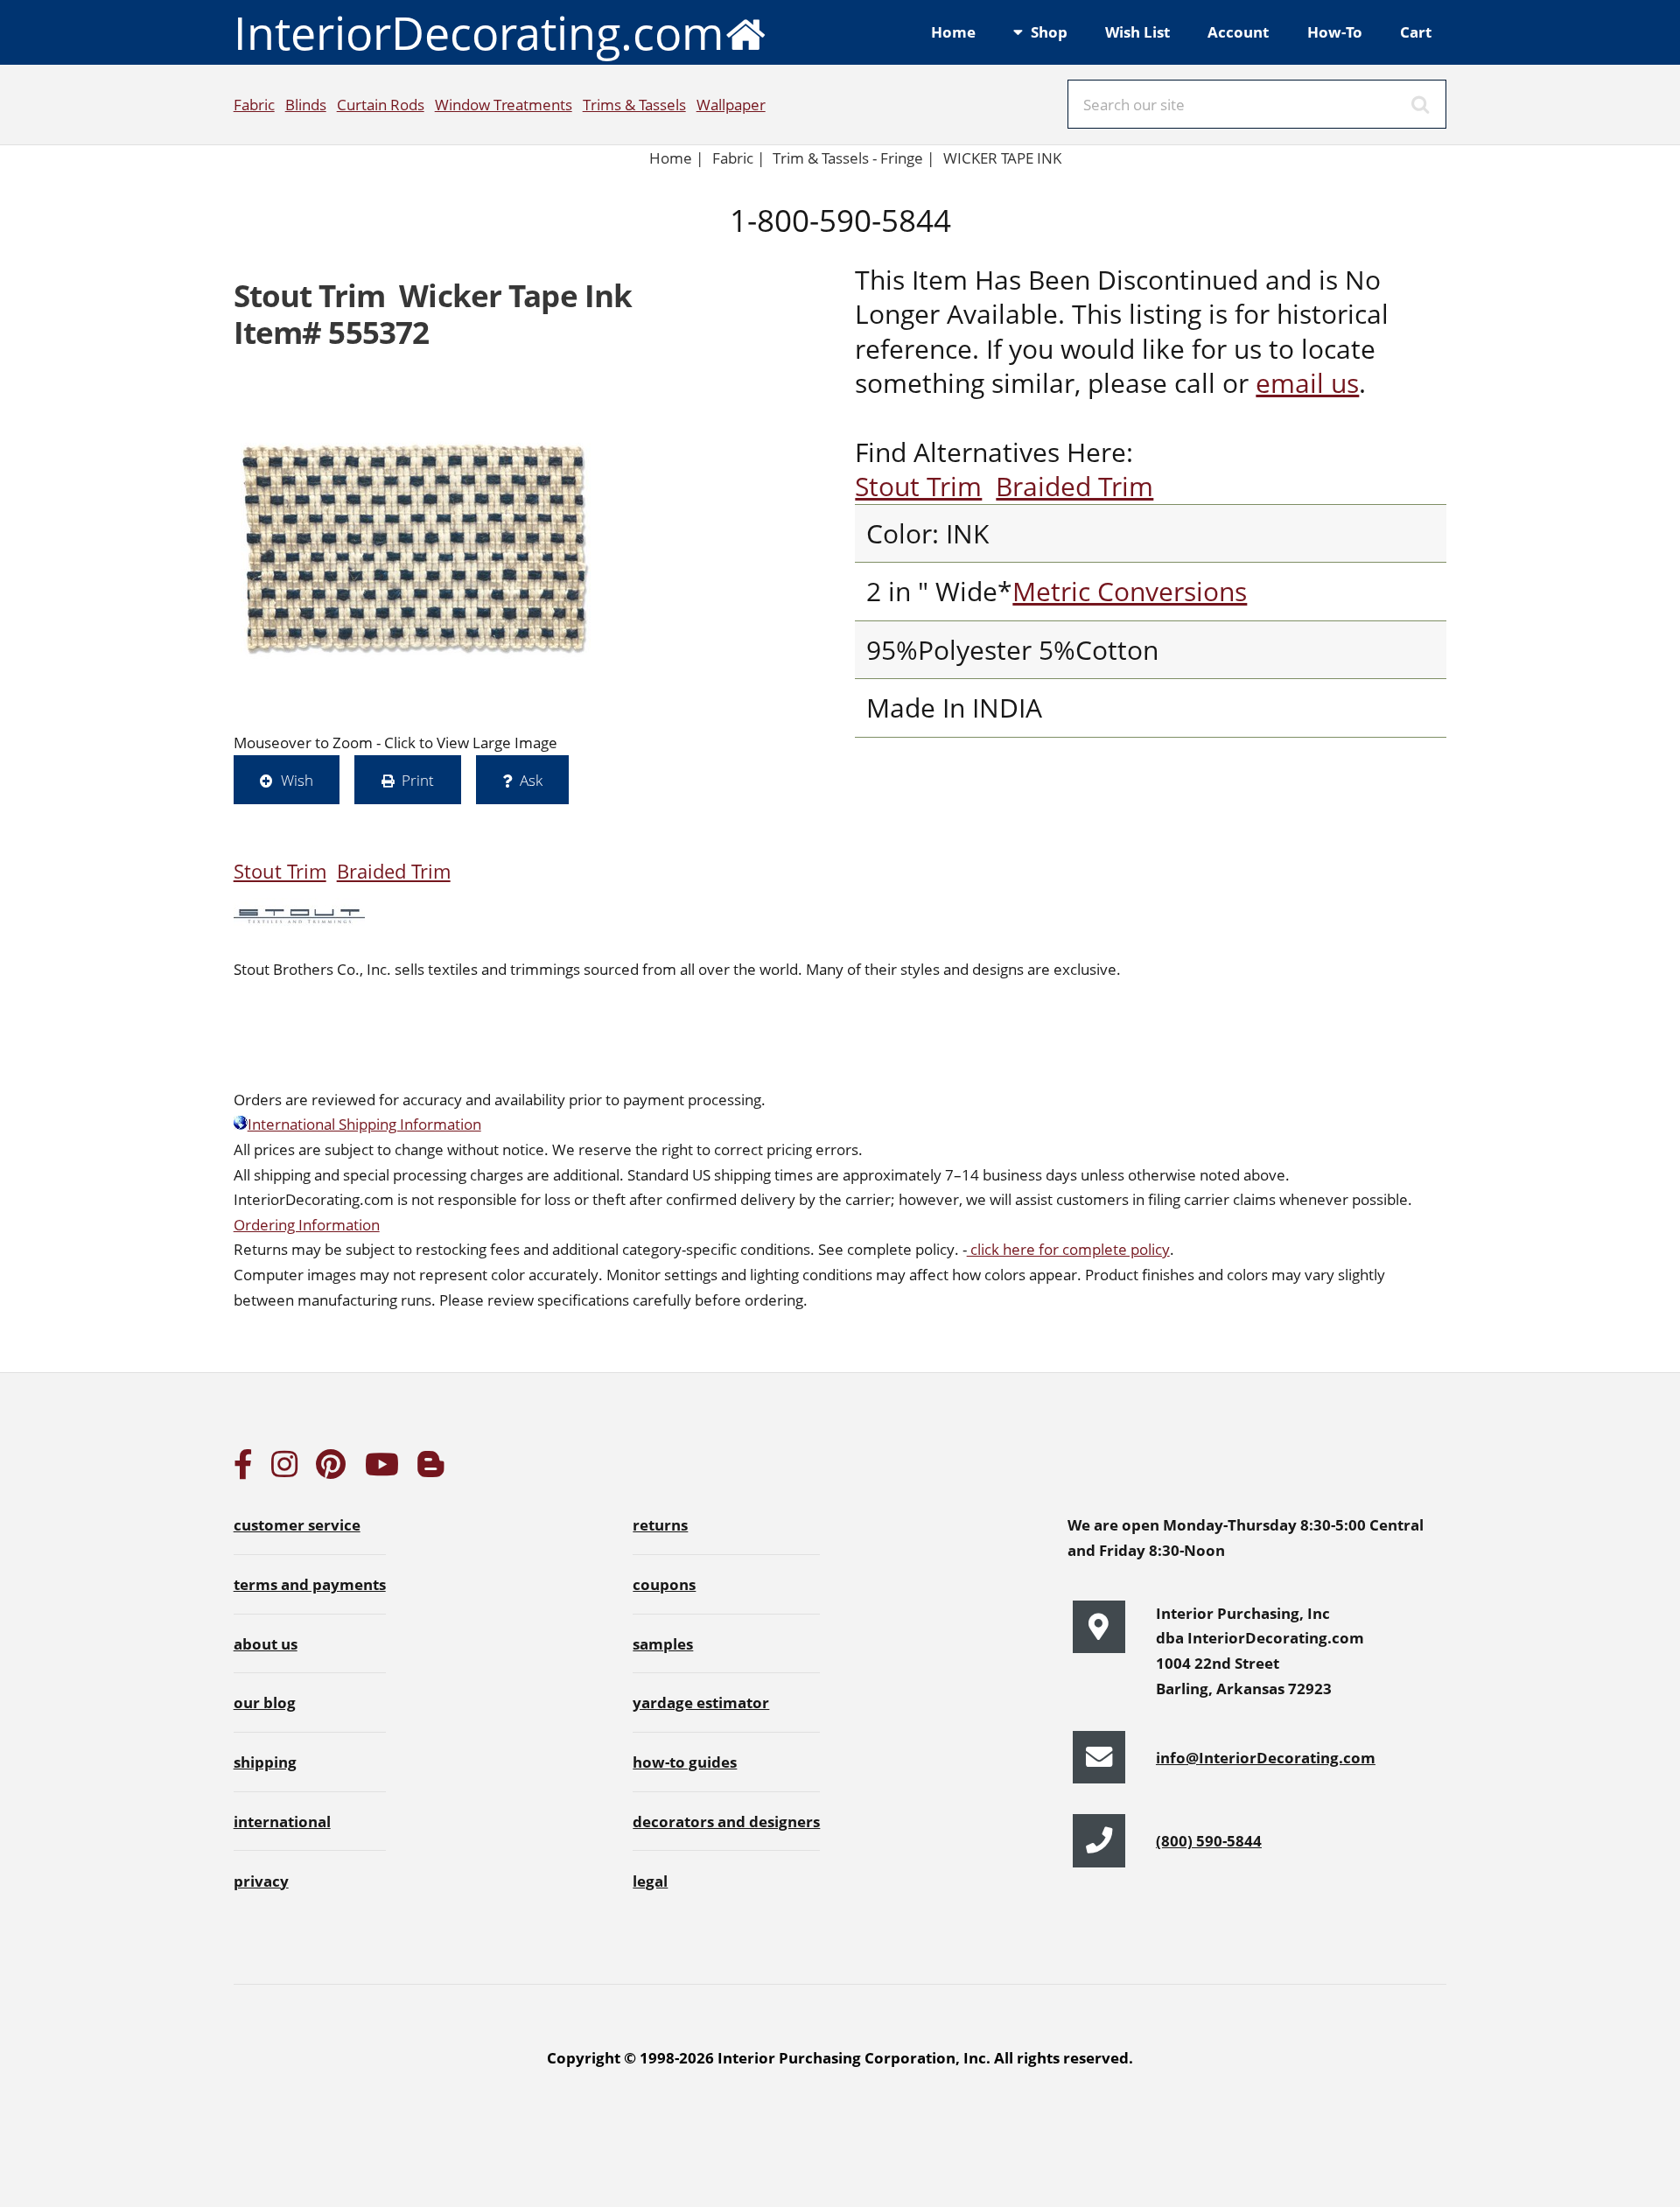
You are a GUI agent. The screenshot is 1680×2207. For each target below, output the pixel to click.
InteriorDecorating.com (479, 32)
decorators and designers (726, 1821)
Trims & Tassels (634, 104)
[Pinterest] (331, 1469)
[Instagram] (284, 1469)
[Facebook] (243, 1469)
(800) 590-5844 (1209, 1840)
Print (418, 780)
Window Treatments (504, 104)
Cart (1416, 32)
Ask (531, 780)
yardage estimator (701, 1702)
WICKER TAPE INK (1002, 158)
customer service (297, 1524)
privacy (261, 1881)
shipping (265, 1762)
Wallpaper (731, 104)
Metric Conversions (1130, 591)
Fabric (254, 104)
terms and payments (310, 1584)
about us (266, 1643)
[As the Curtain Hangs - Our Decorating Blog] (430, 1469)
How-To (1335, 32)
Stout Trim (918, 486)
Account (1238, 32)
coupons (664, 1584)
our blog (265, 1702)
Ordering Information (307, 1224)
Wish (297, 780)
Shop (1049, 32)
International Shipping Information (364, 1124)
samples (663, 1643)
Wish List (1137, 32)
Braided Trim (1074, 486)
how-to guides (685, 1762)
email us (1307, 383)
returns (660, 1524)
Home (953, 32)
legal (650, 1881)
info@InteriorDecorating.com (1266, 1757)
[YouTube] (382, 1469)
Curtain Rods (381, 104)
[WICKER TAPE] (416, 548)
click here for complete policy (1068, 1249)
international (282, 1821)
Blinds (306, 104)
